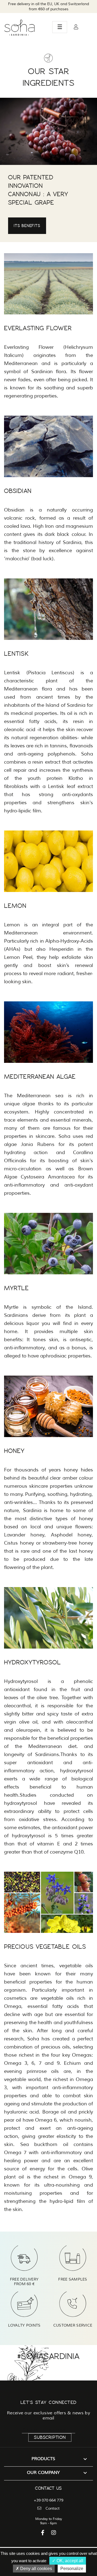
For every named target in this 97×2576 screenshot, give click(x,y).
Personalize (72, 2569)
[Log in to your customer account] (76, 27)
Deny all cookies (36, 2569)
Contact (53, 2508)
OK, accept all (69, 2561)
